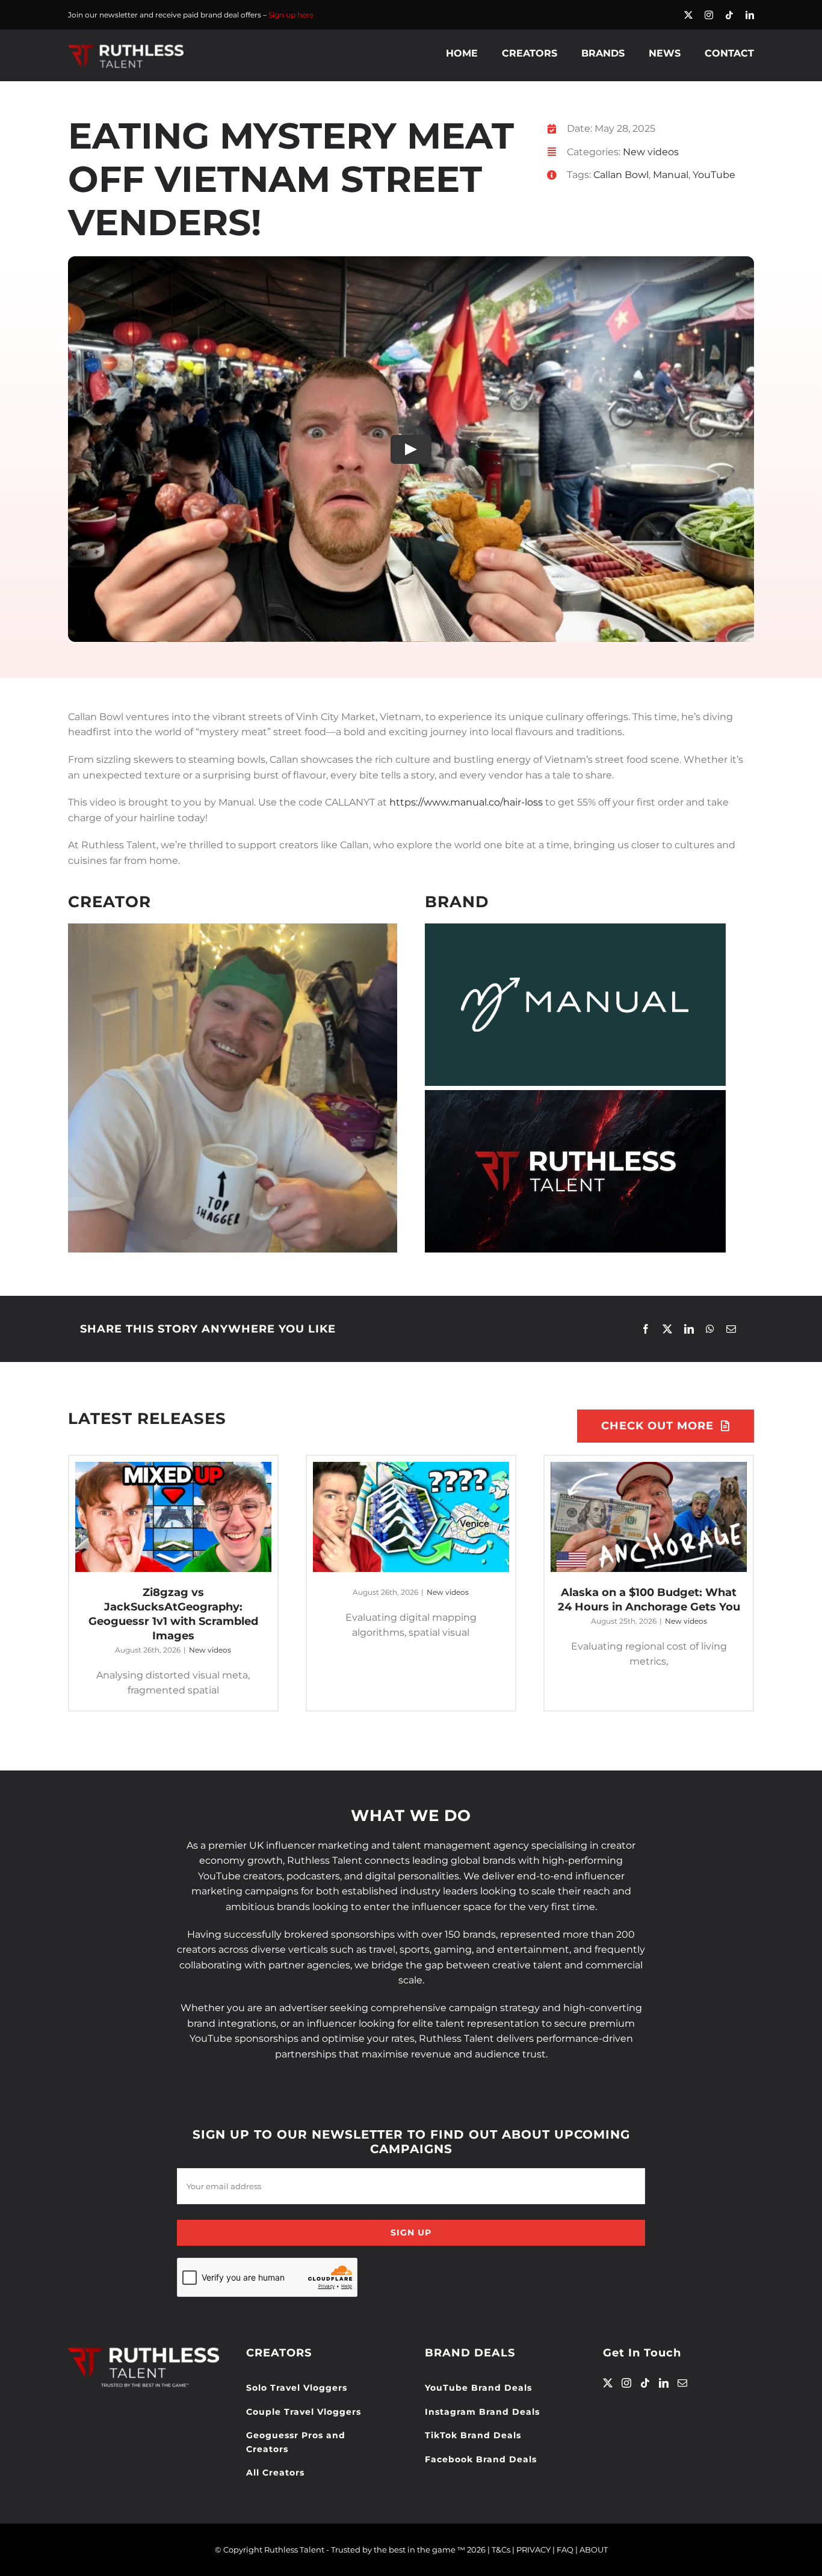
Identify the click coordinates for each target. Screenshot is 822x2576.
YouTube (714, 175)
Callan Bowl (621, 175)
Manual (671, 175)
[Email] (731, 1329)
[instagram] (709, 15)
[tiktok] (729, 15)
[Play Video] (411, 449)
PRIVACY (533, 2550)
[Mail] (682, 2383)
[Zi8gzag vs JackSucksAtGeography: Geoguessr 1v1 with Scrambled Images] (173, 1517)
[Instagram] (626, 2383)
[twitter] (688, 15)
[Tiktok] (645, 2383)
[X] (667, 1329)
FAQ (565, 2550)
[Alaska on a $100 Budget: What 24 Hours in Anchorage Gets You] (649, 1517)
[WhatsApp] (710, 1329)
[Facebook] (646, 1329)
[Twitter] (608, 2383)
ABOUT (594, 2550)
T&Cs (501, 2550)
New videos (651, 152)
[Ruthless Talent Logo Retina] (126, 47)
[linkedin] (750, 15)
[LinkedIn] (689, 1329)
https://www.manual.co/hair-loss (466, 802)
